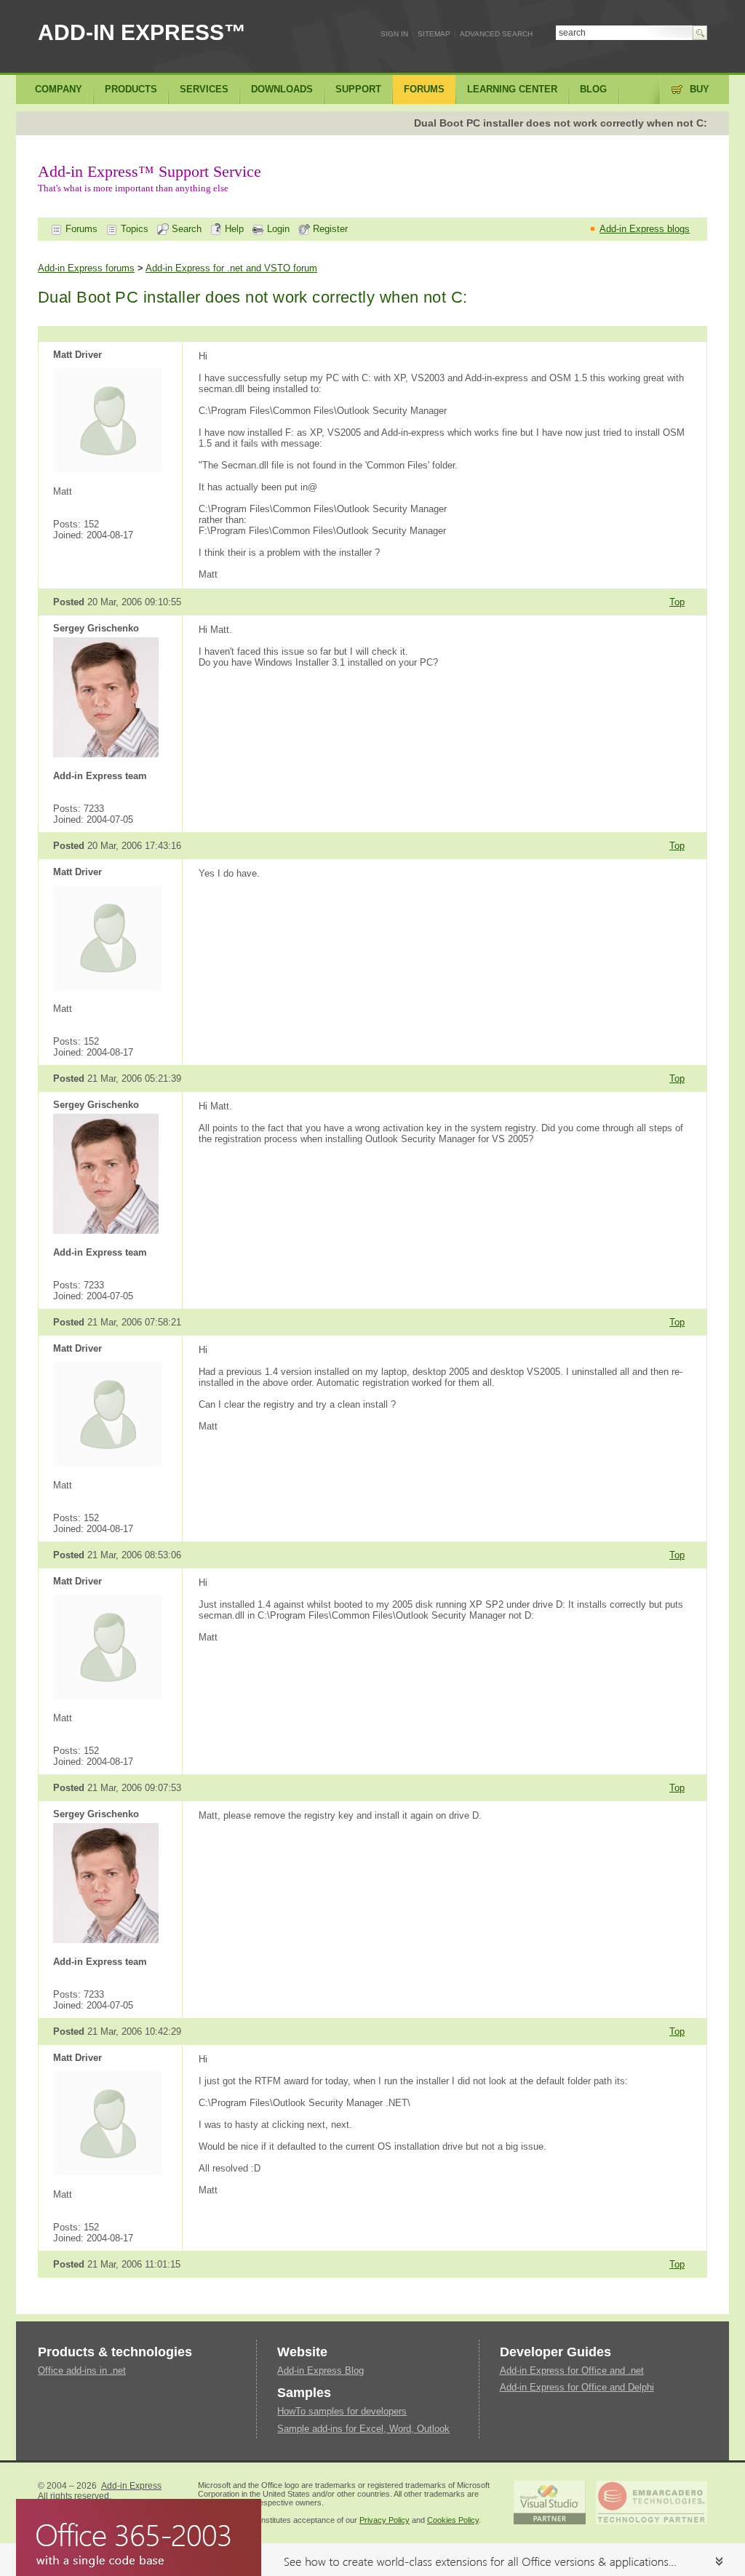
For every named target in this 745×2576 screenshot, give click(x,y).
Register (329, 229)
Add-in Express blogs (645, 229)
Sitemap (434, 34)
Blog (593, 89)
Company (59, 89)
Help (233, 229)
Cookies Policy (453, 2520)
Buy (700, 89)
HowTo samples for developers (342, 2411)
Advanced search (496, 34)
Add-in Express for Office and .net (572, 2370)
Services (204, 89)
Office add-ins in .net (82, 2370)
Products (131, 89)
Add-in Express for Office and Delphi (577, 2387)
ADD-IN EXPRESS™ (142, 32)
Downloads (282, 89)
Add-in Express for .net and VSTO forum (231, 268)
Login (277, 229)
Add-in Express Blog (320, 2370)
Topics (133, 229)
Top (677, 602)
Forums (80, 229)
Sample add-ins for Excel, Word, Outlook (363, 2429)
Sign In (394, 34)
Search (185, 229)
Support (358, 89)
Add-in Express (131, 2486)
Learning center (512, 89)
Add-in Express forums (86, 268)
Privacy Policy (385, 2520)
